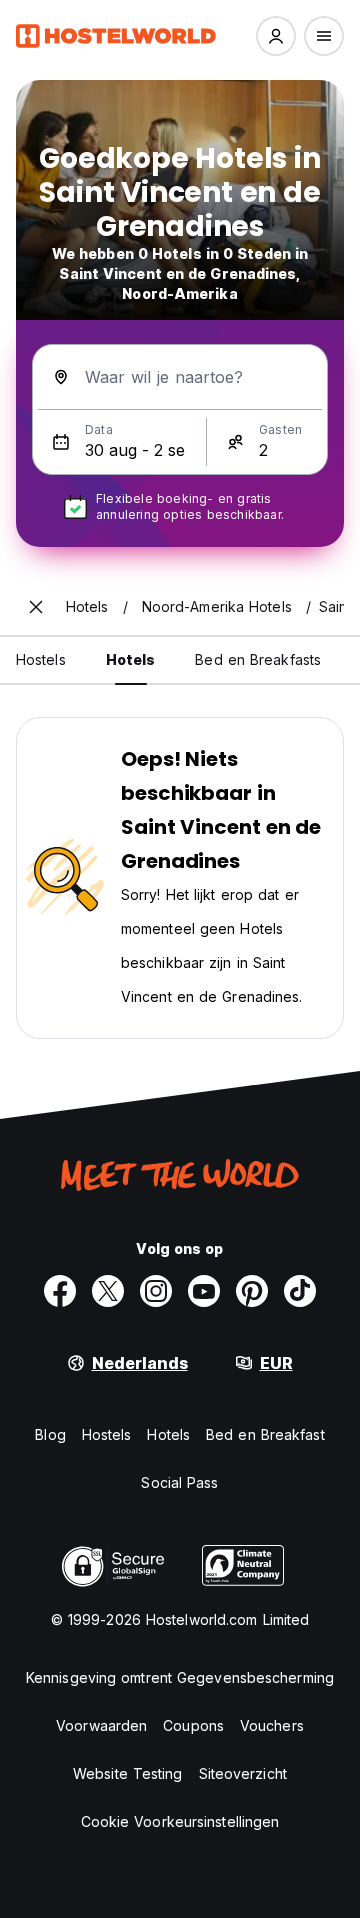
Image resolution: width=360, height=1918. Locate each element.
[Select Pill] (276, 36)
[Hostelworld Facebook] (60, 1291)
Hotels (168, 1434)
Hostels (107, 1434)
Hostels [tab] (41, 659)
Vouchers (272, 1725)
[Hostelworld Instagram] (156, 1291)
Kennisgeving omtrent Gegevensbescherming (180, 1677)
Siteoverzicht (243, 1773)
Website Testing (128, 1773)
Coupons (193, 1725)
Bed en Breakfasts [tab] (258, 659)
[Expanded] (36, 607)
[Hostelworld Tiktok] (300, 1291)
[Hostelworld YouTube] (204, 1291)
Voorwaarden (101, 1725)
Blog (50, 1434)
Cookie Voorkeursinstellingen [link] (180, 1821)
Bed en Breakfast (265, 1434)
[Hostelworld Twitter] (108, 1291)
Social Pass (179, 1482)
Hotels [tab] (131, 659)
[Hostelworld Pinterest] (252, 1291)
